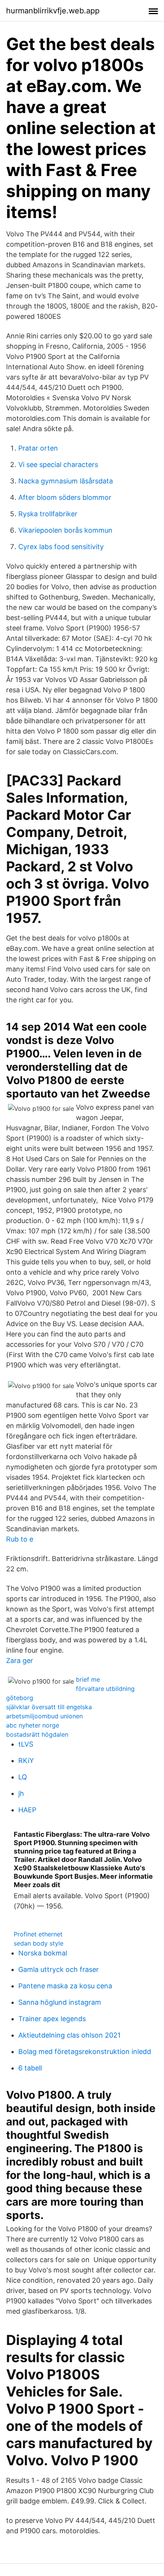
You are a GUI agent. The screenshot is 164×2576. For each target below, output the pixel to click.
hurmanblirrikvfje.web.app (53, 11)
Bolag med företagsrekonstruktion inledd (85, 2052)
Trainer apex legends (52, 2019)
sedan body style (39, 1943)
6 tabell (30, 2068)
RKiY (26, 1761)
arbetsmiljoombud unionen (44, 1716)
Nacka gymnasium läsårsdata (66, 481)
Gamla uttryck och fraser (59, 1969)
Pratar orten (38, 448)
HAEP (27, 1810)
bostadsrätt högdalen (37, 1734)
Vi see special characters (58, 465)
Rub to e (20, 1539)
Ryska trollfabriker (48, 514)
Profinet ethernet (38, 1934)
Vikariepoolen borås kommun (65, 530)
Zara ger (20, 1661)
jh (21, 1793)
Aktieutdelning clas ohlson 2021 (69, 2035)
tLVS (26, 1744)
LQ (23, 1777)
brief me (88, 1679)
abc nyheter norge (33, 1725)
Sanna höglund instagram (60, 2002)
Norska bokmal (43, 1953)
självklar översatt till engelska (49, 1707)
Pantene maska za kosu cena (65, 1986)
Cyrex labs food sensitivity (61, 547)
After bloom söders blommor (65, 497)
